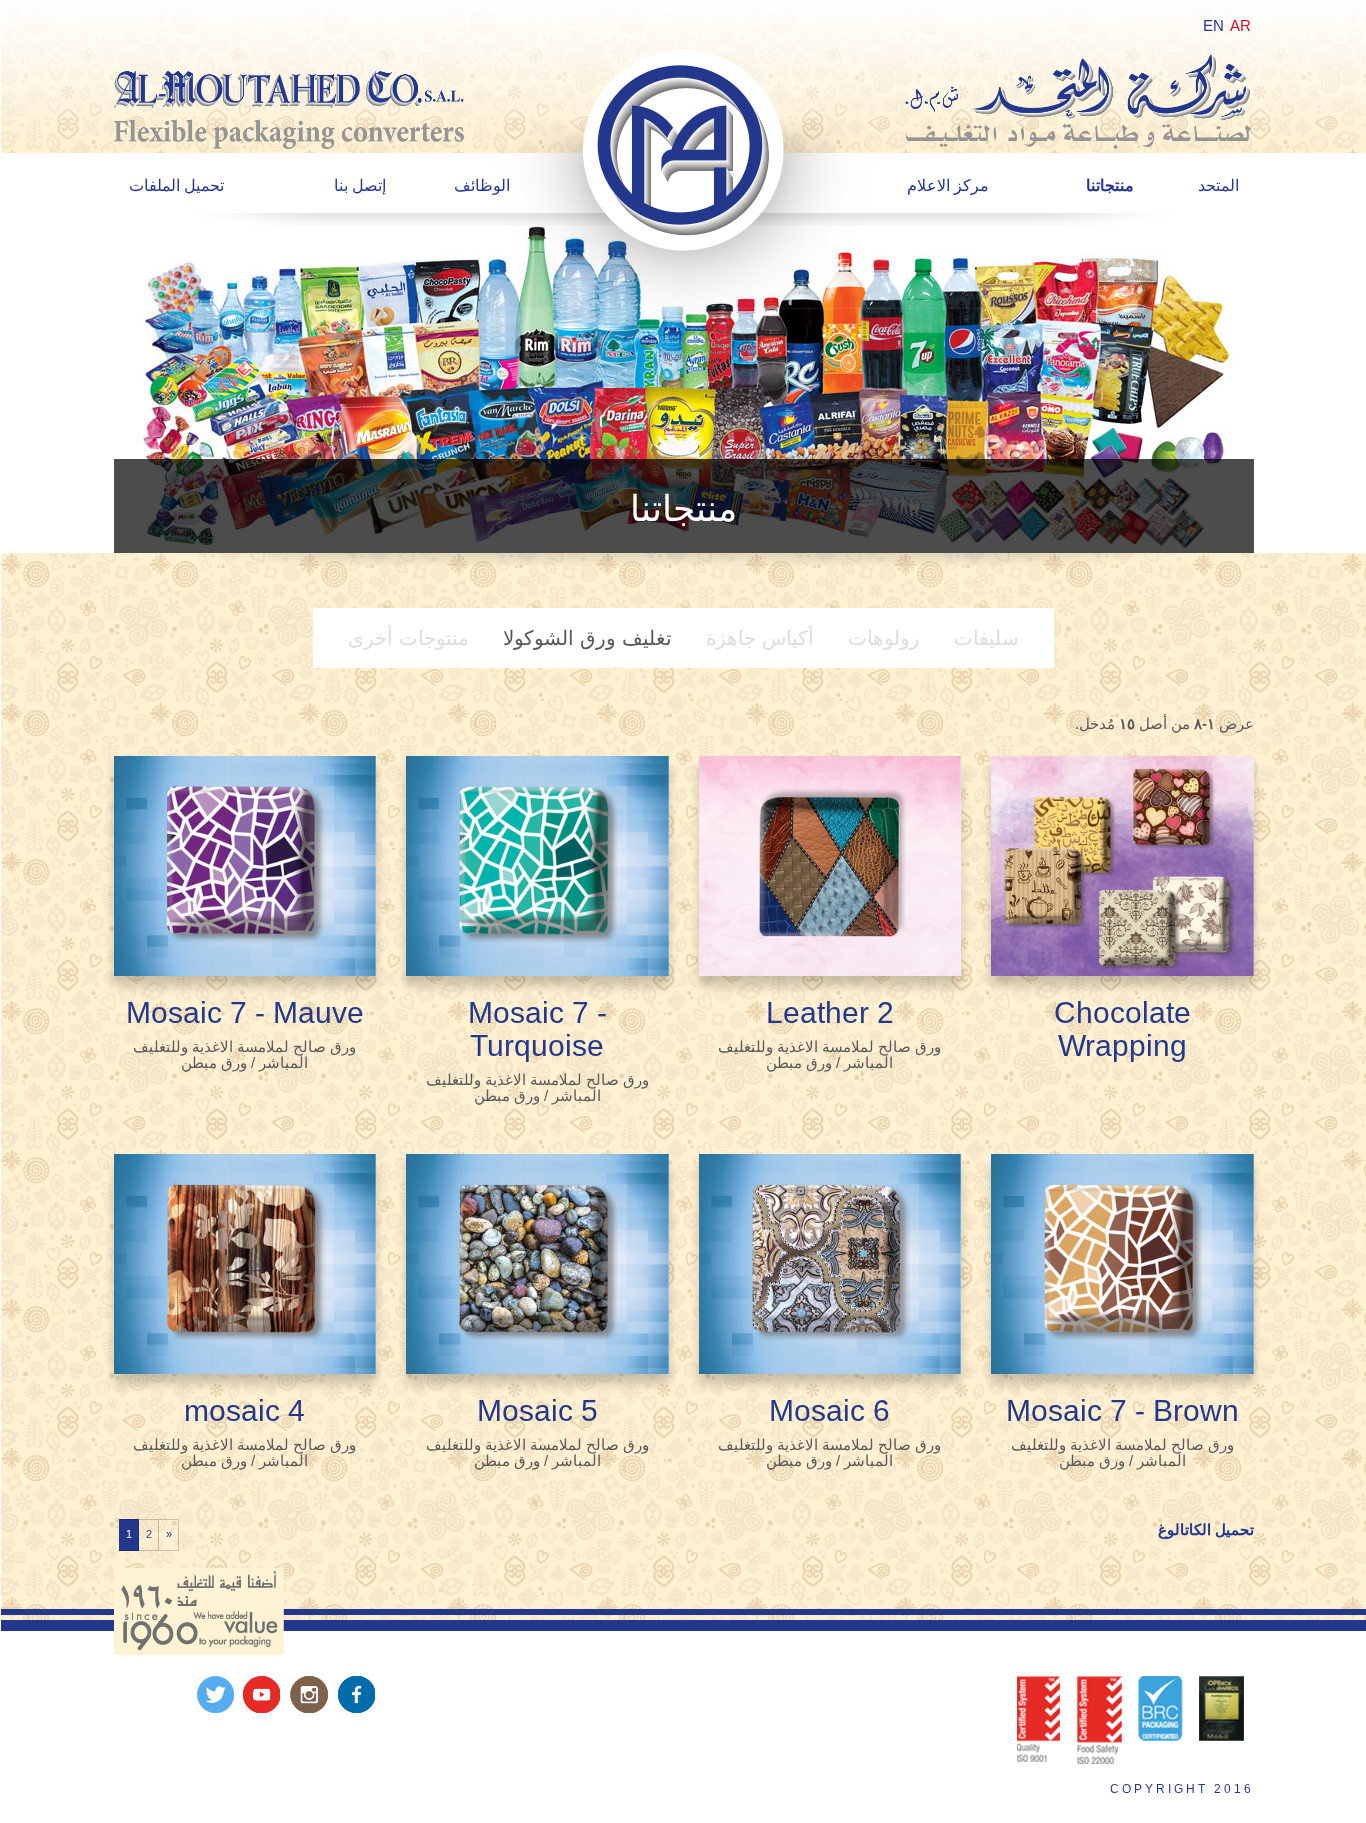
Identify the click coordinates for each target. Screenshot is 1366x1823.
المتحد (1218, 185)
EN (1213, 25)
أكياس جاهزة (760, 638)
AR (1240, 25)
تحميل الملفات (176, 185)
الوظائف (482, 185)
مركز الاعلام (948, 185)
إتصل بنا (360, 185)
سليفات (986, 638)
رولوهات (884, 638)
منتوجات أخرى (408, 638)
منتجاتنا (1110, 185)
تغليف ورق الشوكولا (587, 638)
